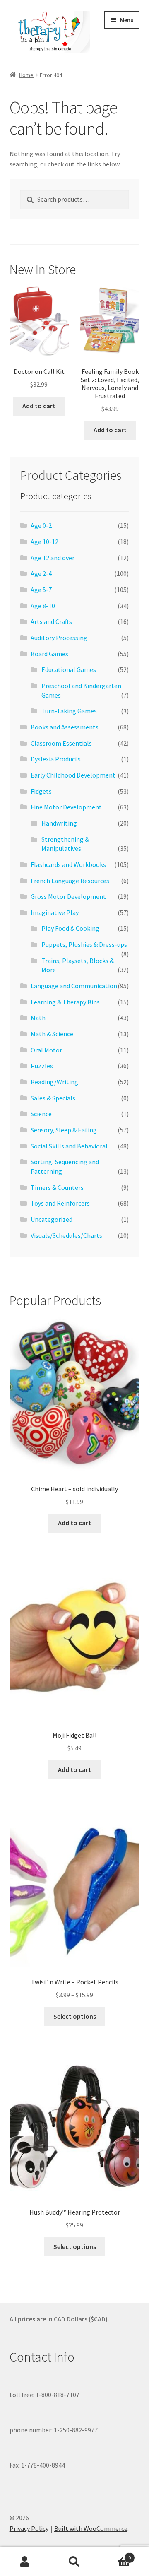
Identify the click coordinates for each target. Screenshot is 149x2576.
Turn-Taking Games (69, 711)
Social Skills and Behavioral (69, 1146)
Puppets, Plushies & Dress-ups (84, 944)
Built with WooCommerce (91, 2528)
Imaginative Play (55, 912)
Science (41, 1114)
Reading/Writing (54, 1082)
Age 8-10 (43, 606)
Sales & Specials (53, 1098)
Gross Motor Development (68, 896)
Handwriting (59, 823)
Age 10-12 (44, 542)
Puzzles (42, 1066)
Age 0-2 (41, 525)
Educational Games (69, 669)
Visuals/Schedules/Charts (66, 1235)
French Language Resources (70, 881)
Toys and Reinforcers (60, 1203)
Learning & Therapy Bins (65, 1002)
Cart (115, 2555)
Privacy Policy (29, 2528)
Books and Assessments (65, 727)
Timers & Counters (57, 1187)
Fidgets (41, 791)
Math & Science (52, 1034)
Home (26, 75)
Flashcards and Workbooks (68, 864)
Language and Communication (74, 986)
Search (74, 2562)
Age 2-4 (41, 573)
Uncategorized (52, 1219)
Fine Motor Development (66, 807)
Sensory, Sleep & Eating (64, 1130)
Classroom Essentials (61, 743)
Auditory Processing (59, 638)
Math (38, 1018)
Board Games (49, 654)
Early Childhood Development (73, 775)
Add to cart (39, 406)
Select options (75, 2016)
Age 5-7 (41, 590)
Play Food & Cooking (70, 928)
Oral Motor (46, 1050)
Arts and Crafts (51, 621)
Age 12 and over (53, 558)
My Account (25, 2562)
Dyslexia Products (56, 759)
